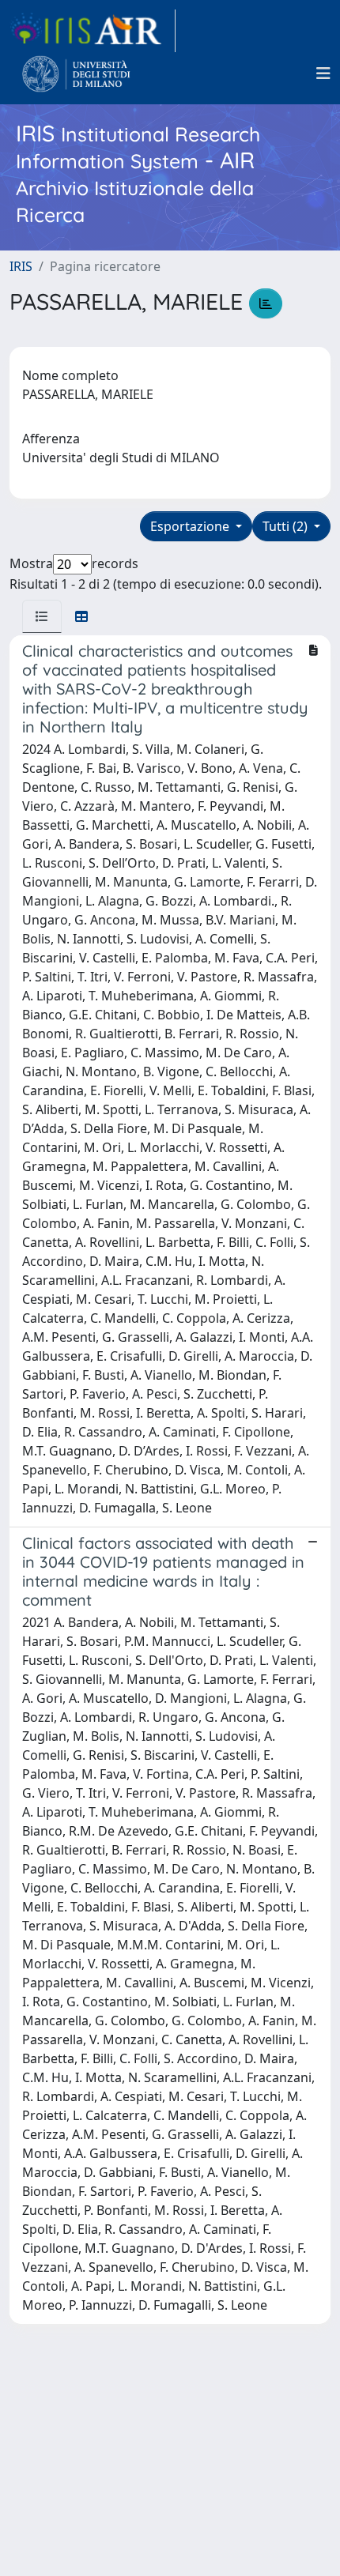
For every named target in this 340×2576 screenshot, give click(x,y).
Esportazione (191, 526)
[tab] (42, 616)
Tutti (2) (287, 526)
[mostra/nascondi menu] (323, 73)
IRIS (21, 266)
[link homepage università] (76, 73)
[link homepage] (93, 31)
